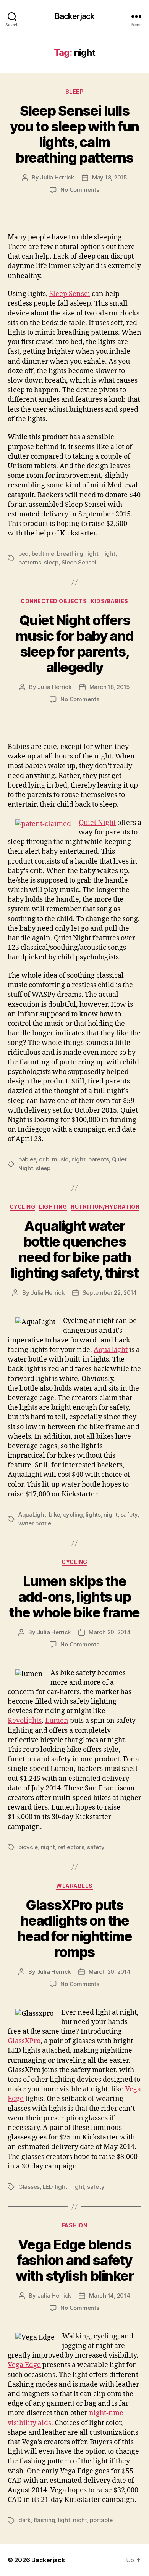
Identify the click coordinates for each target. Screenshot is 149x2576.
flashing (45, 2520)
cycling (73, 1514)
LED (48, 2187)
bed (23, 554)
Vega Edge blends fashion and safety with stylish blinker (74, 2260)
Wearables (74, 1886)
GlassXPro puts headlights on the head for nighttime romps (74, 1928)
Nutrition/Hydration (105, 1207)
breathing (70, 554)
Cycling (23, 1207)
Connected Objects (54, 601)
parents (99, 1159)
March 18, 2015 (110, 687)
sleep (51, 562)
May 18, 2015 (110, 177)
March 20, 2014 (109, 1632)
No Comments (80, 190)
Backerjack (74, 16)
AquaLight (111, 1350)
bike (54, 1514)
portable (101, 2520)
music (60, 1159)
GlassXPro (24, 2041)
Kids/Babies (109, 601)
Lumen (57, 1721)
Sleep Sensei (70, 294)
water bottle (35, 1523)
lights (93, 1514)
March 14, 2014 (109, 2295)
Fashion (75, 2225)
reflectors (71, 1847)
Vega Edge (24, 2365)
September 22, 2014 (110, 1293)
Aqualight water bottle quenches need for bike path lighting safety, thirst (75, 1249)
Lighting (53, 1207)
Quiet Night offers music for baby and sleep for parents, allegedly (74, 644)
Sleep (75, 91)
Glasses (29, 2187)
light (92, 554)
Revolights (25, 1721)
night (108, 554)
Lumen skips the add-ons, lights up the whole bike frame (74, 1597)
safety (129, 1514)
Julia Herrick (57, 177)
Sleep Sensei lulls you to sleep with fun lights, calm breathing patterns (74, 134)
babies (27, 1159)
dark (24, 2520)
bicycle (28, 1847)
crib (44, 1159)
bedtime (43, 554)
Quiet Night (97, 823)
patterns (30, 562)
